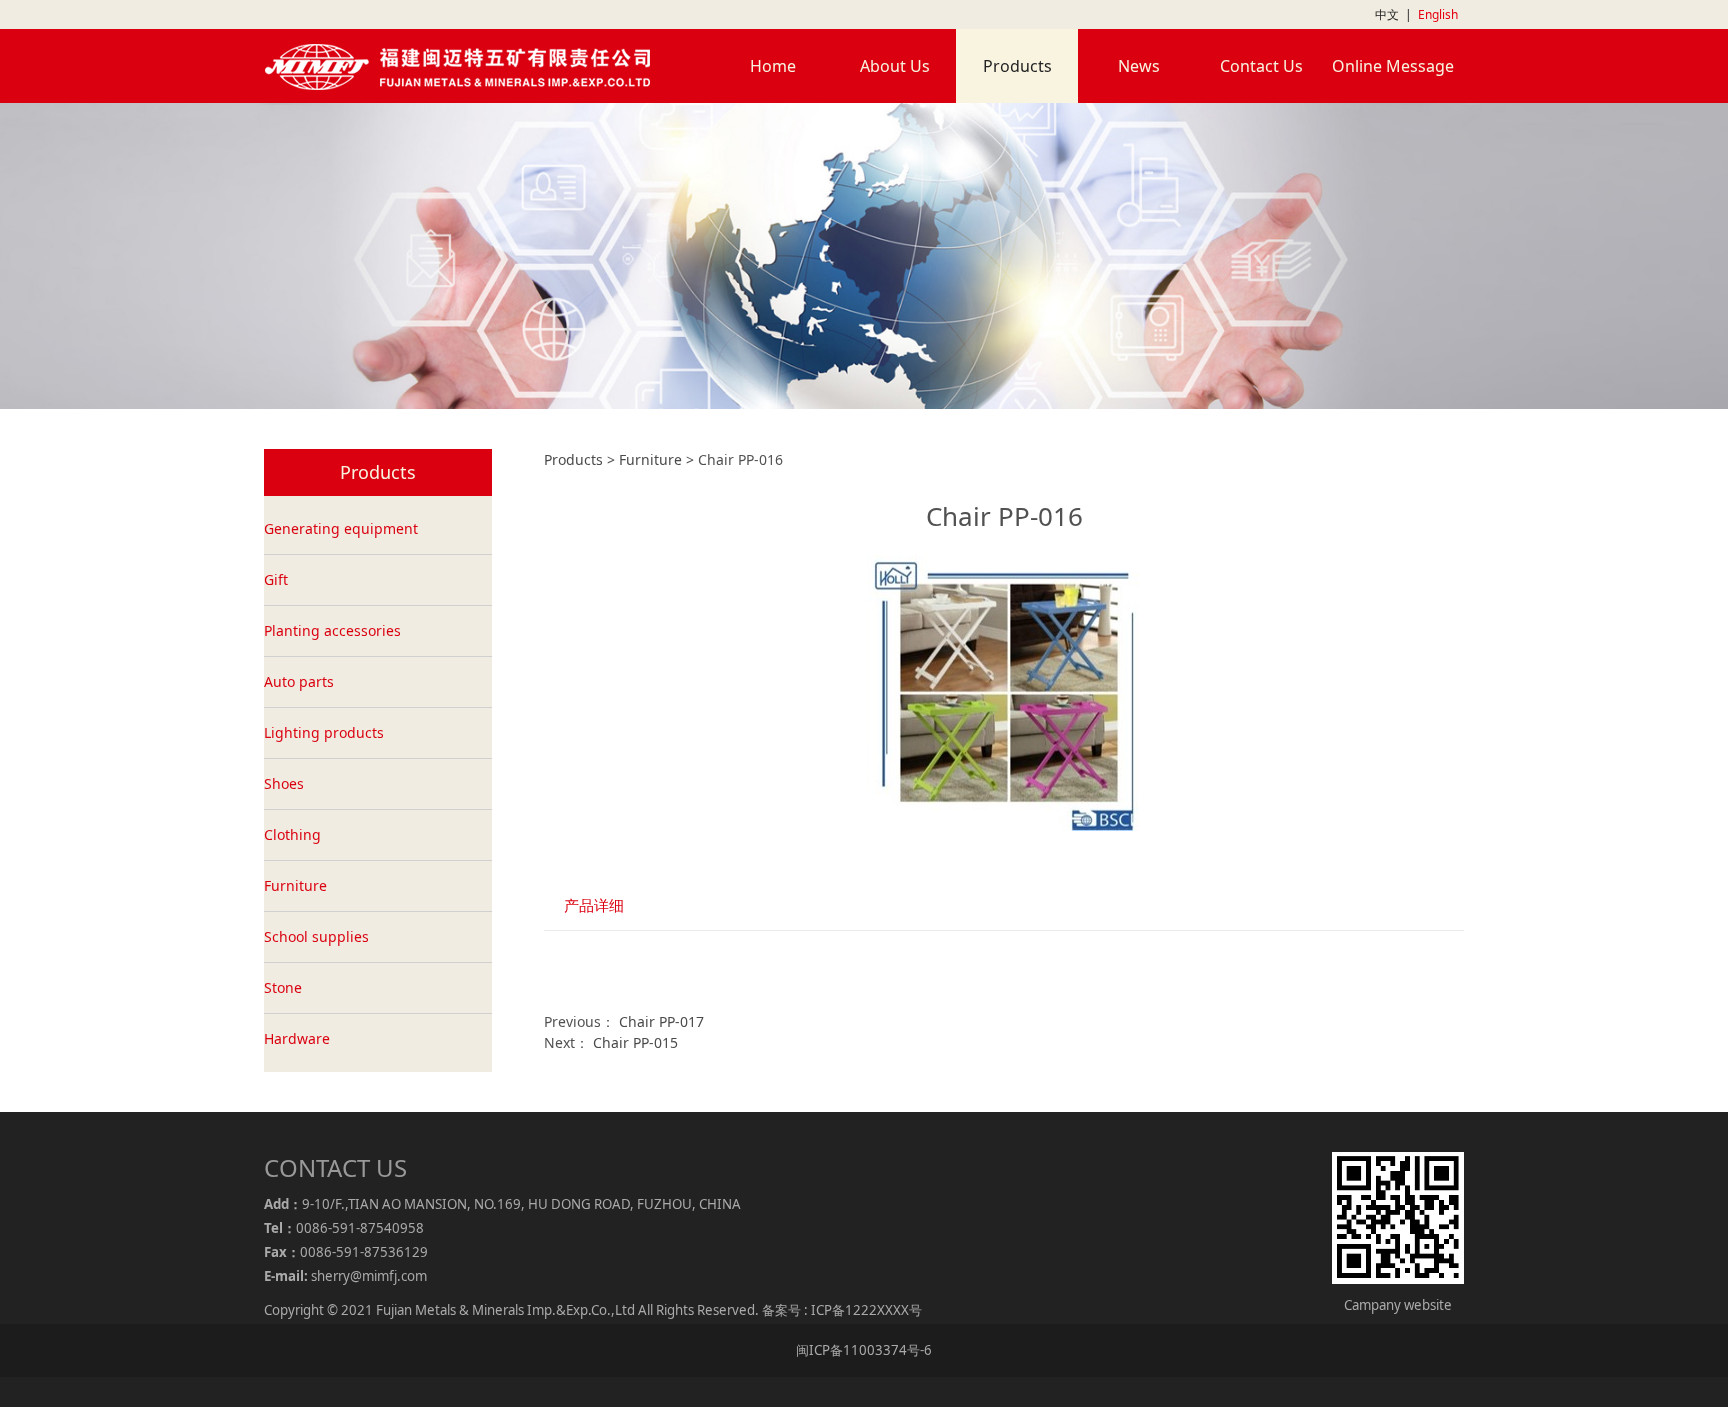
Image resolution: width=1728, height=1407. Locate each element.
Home (773, 66)
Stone (283, 987)
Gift (276, 579)
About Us (895, 66)
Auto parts (299, 681)
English (1438, 14)
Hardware (297, 1038)
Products (1017, 66)
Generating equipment (341, 528)
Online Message (1393, 66)
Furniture (295, 885)
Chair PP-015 (635, 1042)
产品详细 (594, 905)
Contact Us (1261, 66)
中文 (1387, 14)
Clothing (292, 834)
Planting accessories (332, 630)
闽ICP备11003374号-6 (864, 1350)
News (1139, 66)
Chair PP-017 (661, 1021)
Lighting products (324, 732)
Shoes (284, 783)
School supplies (316, 936)
